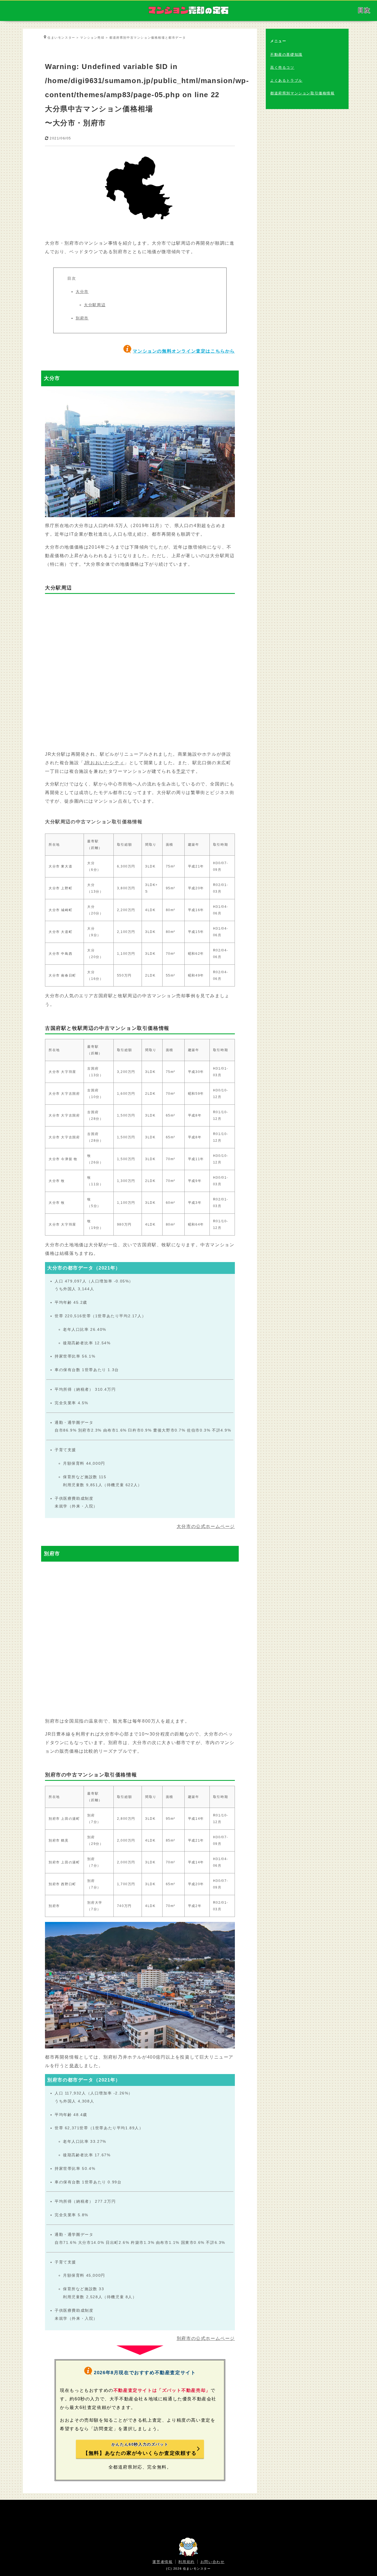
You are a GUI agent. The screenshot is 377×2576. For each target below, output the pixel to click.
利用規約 (186, 2562)
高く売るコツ (282, 68)
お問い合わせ (213, 2562)
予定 (181, 771)
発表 (74, 2066)
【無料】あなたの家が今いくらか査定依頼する (140, 2449)
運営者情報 (162, 2562)
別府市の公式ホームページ (206, 2338)
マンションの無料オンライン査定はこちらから (184, 351)
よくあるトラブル (286, 80)
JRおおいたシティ (104, 763)
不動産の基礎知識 (286, 55)
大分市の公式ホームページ (206, 1526)
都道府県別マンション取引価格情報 (302, 93)
